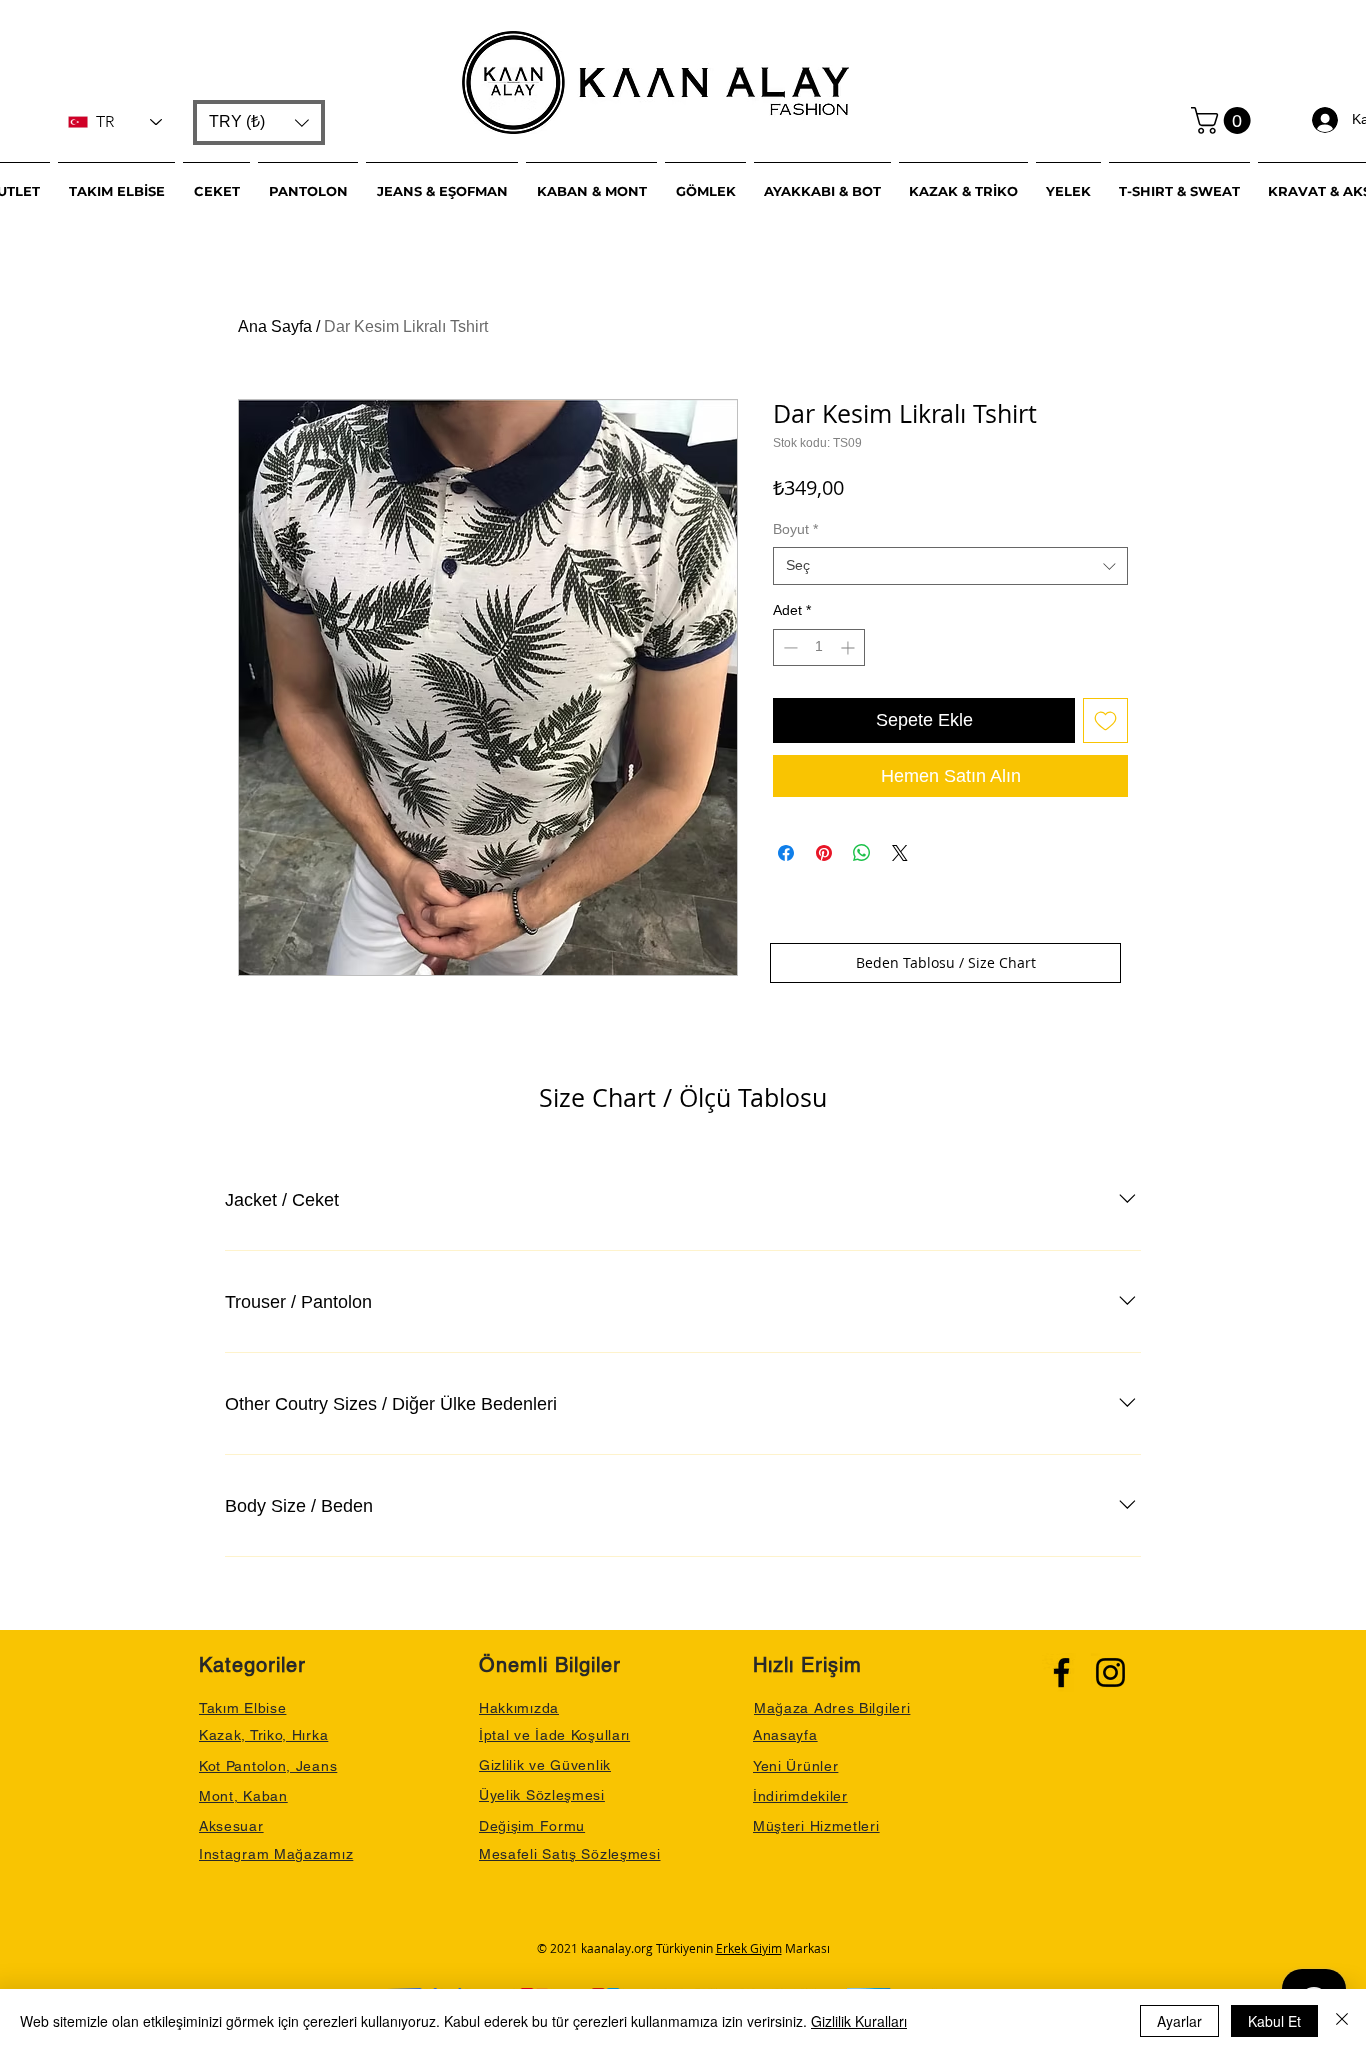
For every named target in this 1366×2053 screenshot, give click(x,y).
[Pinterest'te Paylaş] (824, 853)
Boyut (795, 529)
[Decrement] (788, 647)
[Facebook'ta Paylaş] (786, 853)
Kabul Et (1274, 2021)
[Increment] (849, 647)
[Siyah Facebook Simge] (1061, 1672)
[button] (259, 122)
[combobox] (950, 566)
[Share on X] (900, 853)
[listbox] (259, 122)
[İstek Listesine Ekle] (1105, 720)
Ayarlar (1179, 2021)
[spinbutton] (819, 647)
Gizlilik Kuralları (859, 2021)
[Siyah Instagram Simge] (1110, 1672)
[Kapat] (1342, 2021)
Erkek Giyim (749, 1948)
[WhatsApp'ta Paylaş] (862, 853)
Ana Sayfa (275, 326)
